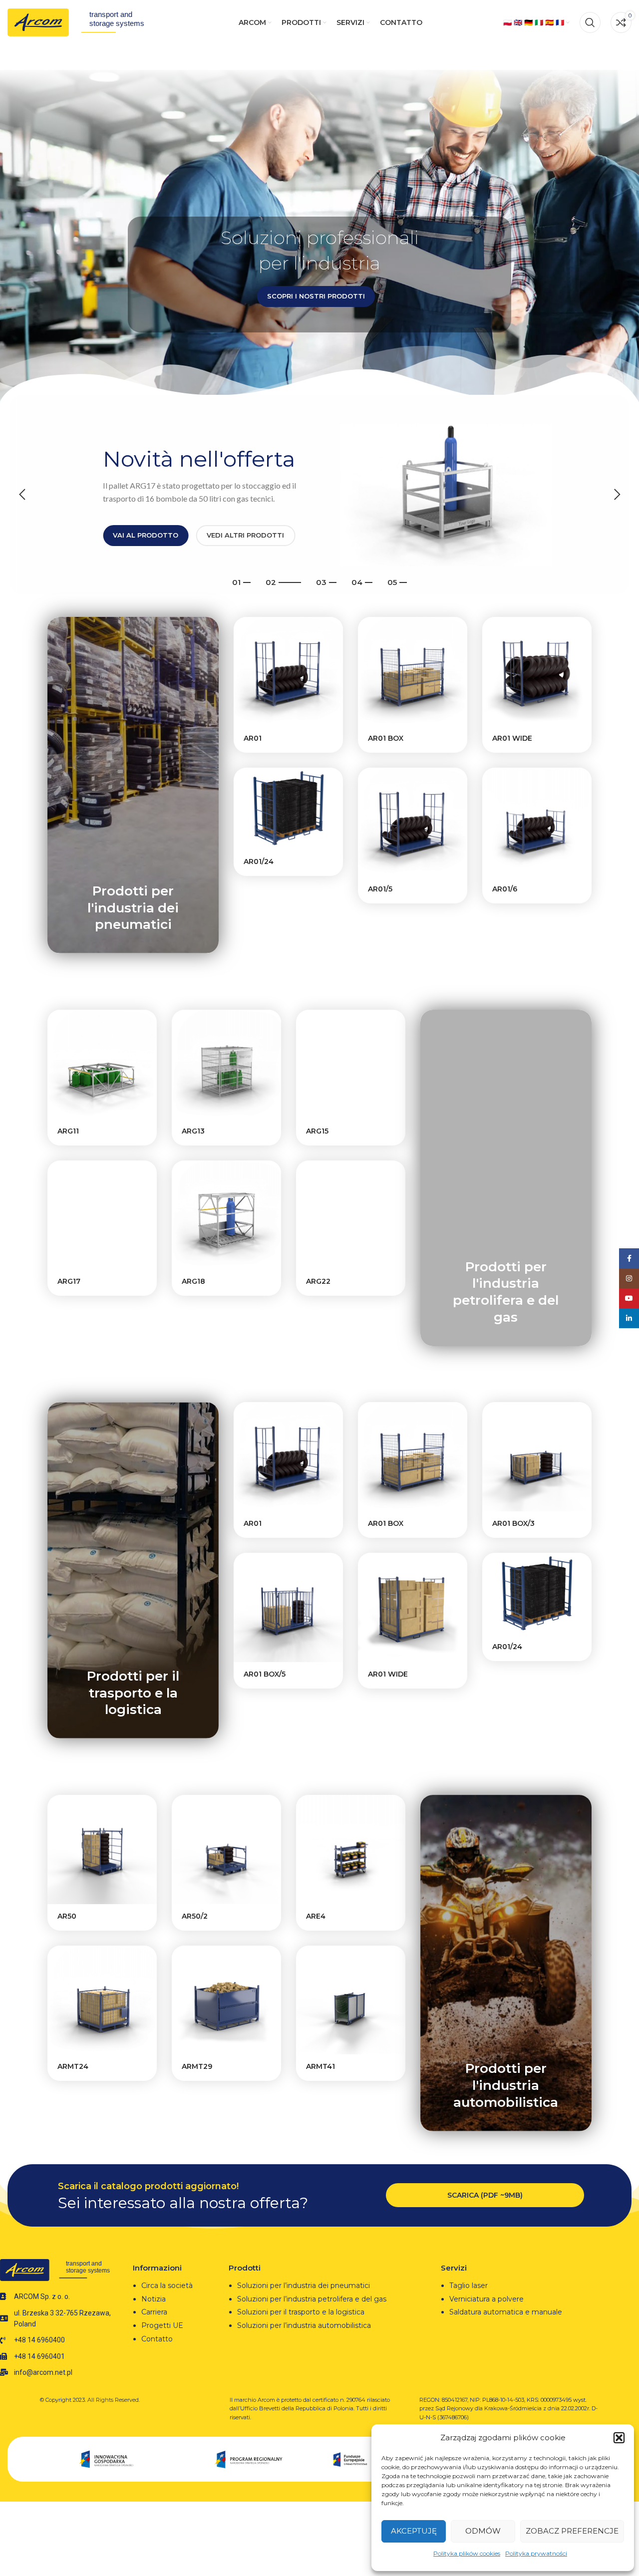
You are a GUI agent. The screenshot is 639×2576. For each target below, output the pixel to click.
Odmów (483, 2531)
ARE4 (316, 1916)
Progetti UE (163, 2325)
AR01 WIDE (512, 738)
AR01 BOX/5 (265, 1674)
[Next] (617, 495)
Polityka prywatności (536, 2553)
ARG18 (193, 1281)
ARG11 (68, 1131)
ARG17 (69, 1281)
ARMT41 (320, 2066)
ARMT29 (197, 2066)
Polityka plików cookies (467, 2553)
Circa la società (167, 2286)
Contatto (157, 2339)
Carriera (154, 2312)
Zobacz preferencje (572, 2531)
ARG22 (318, 1281)
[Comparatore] (335, 656)
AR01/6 (505, 889)
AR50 (67, 1916)
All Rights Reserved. (114, 2400)
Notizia (154, 2299)
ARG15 (317, 1131)
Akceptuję (414, 2531)
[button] (619, 2438)
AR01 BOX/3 (513, 1523)
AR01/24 (259, 861)
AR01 (253, 738)
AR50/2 (195, 1916)
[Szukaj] (590, 22)
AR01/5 (380, 889)
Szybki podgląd (335, 633)
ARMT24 (73, 2066)
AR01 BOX (386, 738)
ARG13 (193, 1131)
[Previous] (22, 495)
